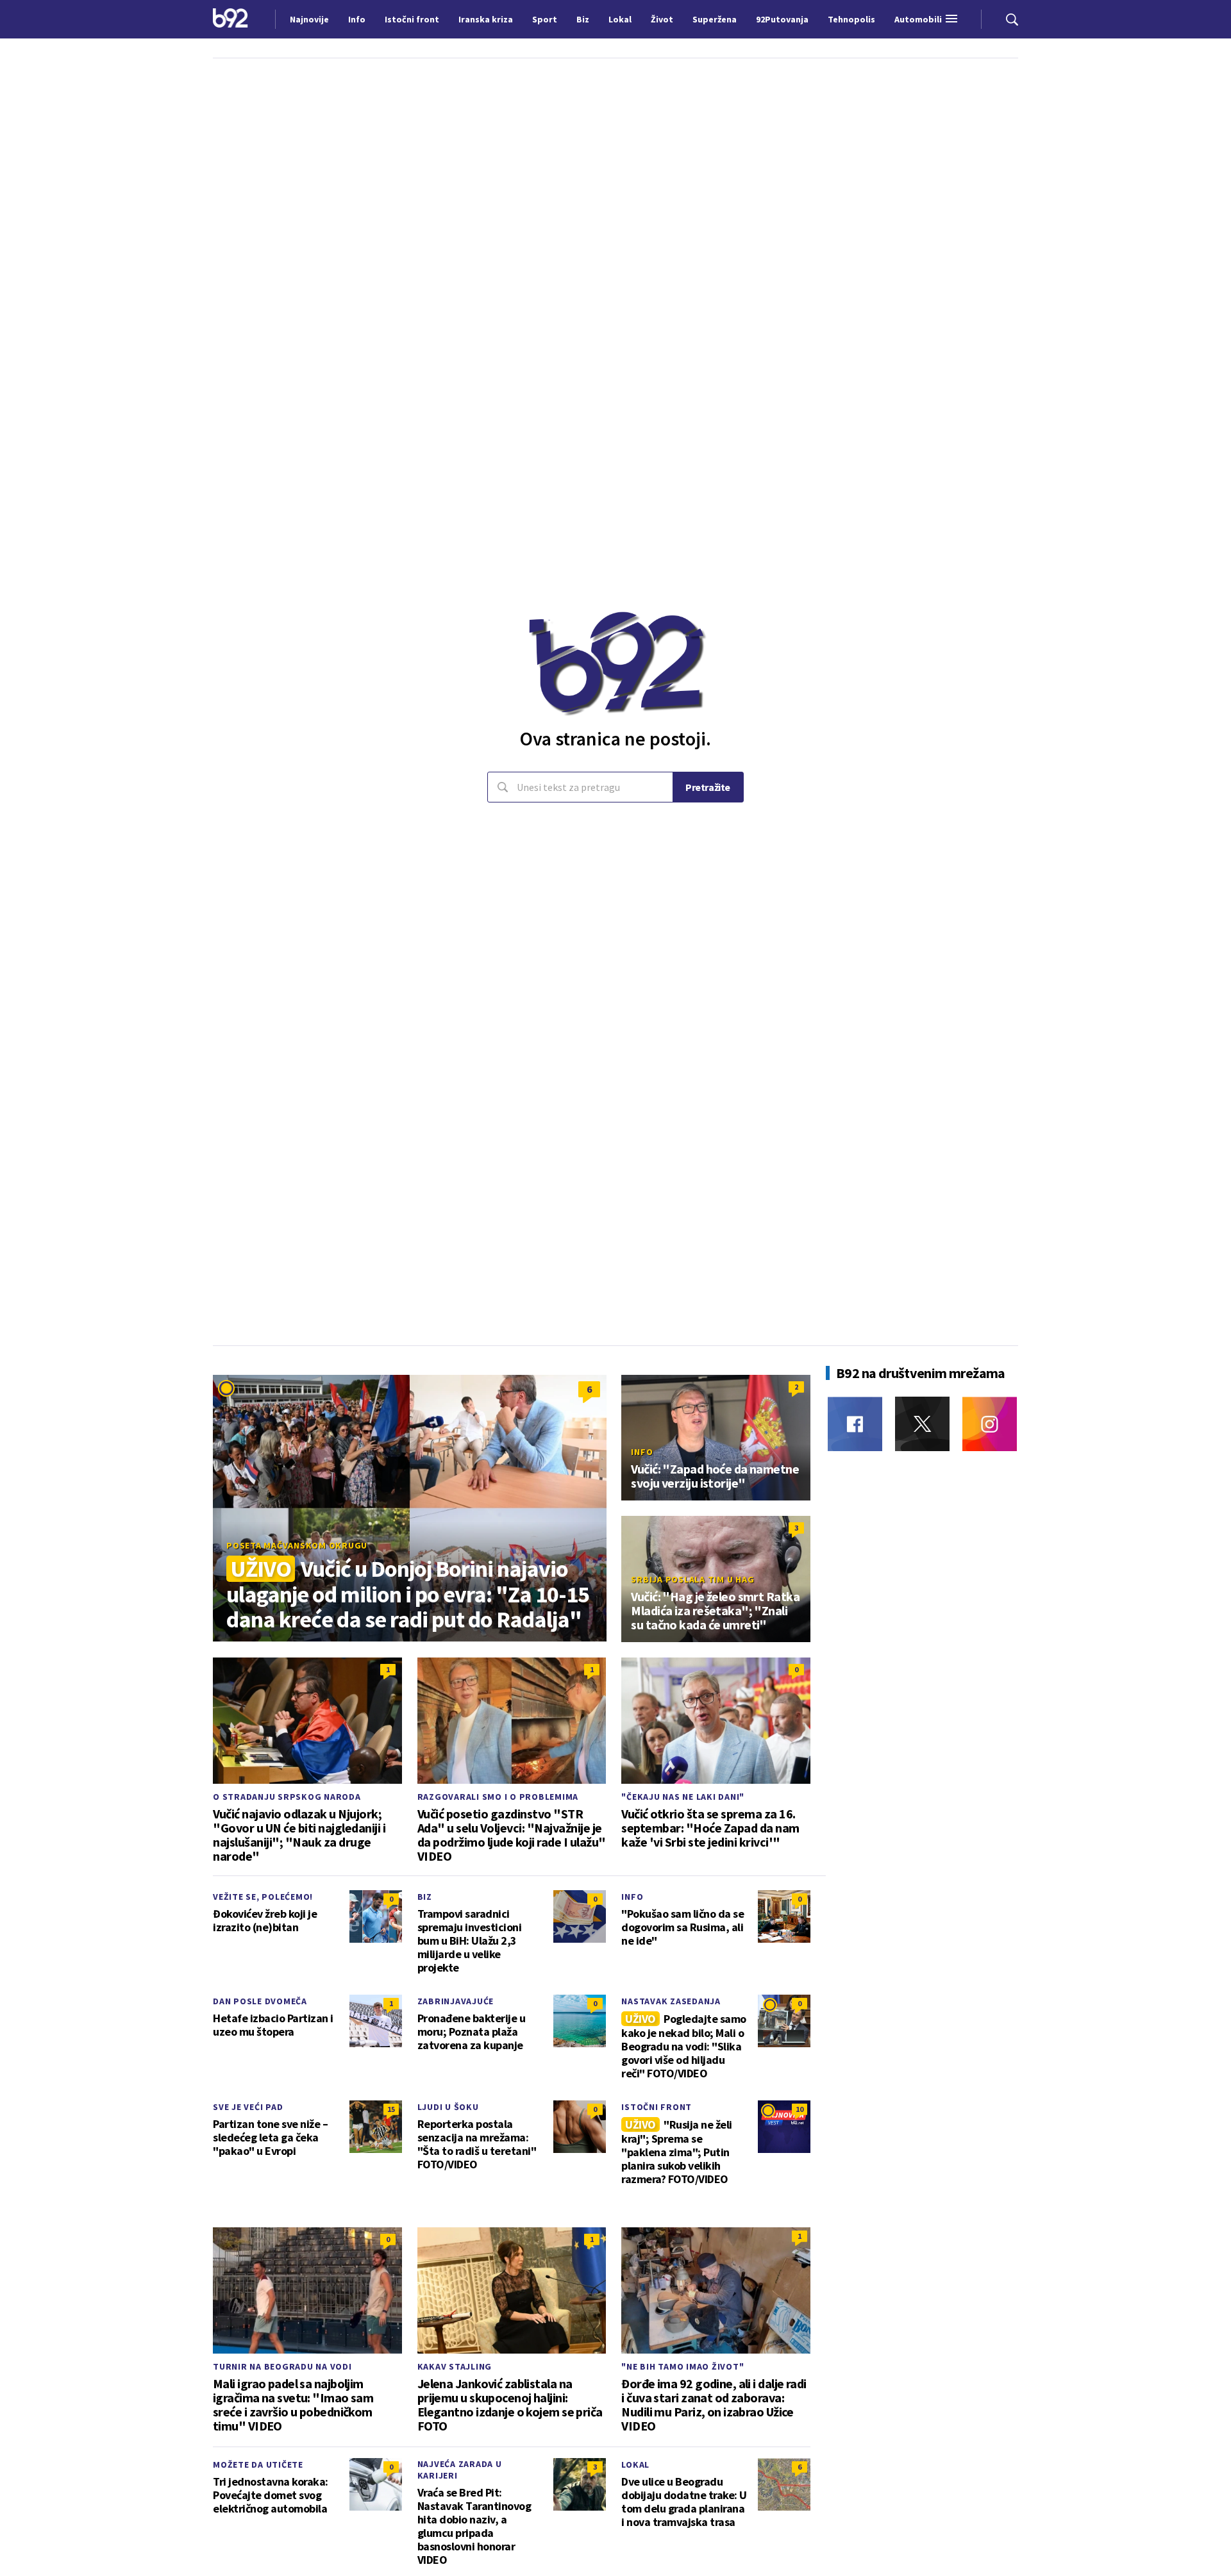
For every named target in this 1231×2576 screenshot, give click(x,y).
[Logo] (230, 19)
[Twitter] (922, 1424)
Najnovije (309, 19)
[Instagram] (990, 1424)
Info (642, 1452)
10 (800, 2109)
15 (391, 2109)
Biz (425, 1897)
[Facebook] (855, 1424)
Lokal (635, 2464)
